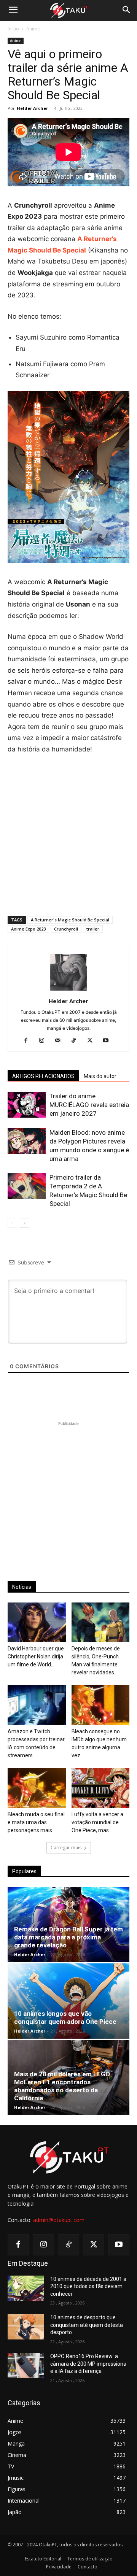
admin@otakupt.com (59, 2220)
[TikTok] (77, 1041)
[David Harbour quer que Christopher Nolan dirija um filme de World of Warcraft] (37, 1622)
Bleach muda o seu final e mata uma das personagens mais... (36, 1822)
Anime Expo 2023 (28, 929)
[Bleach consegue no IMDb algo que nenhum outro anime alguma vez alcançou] (101, 1705)
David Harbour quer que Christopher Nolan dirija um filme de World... (36, 1656)
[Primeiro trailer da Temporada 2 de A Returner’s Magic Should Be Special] (27, 1186)
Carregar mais (66, 1848)
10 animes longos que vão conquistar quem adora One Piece (65, 2018)
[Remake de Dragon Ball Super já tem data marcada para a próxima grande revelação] (68, 1925)
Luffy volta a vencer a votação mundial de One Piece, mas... (97, 1822)
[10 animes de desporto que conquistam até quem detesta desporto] (26, 2327)
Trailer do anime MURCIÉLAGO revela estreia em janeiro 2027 (89, 1105)
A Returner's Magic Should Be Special (70, 920)
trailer (93, 929)
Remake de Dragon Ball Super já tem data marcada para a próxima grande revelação (68, 1937)
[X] (93, 1041)
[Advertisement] (68, 834)
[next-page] (25, 1223)
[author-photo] (68, 990)
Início (13, 29)
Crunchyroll (66, 929)
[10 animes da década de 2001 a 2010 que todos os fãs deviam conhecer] (26, 2288)
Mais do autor (100, 1076)
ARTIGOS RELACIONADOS (43, 1076)
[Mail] (61, 1041)
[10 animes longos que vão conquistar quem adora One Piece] (68, 2001)
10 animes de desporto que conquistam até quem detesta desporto (87, 2325)
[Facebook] (29, 1041)
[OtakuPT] (68, 11)
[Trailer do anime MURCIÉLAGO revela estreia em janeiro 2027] (27, 1105)
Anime (33, 29)
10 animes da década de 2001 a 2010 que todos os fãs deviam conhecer (88, 2286)
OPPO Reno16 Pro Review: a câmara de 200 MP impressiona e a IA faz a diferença (88, 2364)
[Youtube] (109, 1041)
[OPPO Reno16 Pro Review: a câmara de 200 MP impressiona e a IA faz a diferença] (26, 2366)
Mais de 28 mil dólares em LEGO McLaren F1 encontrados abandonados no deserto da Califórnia (62, 2086)
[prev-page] (12, 1223)
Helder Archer (32, 108)
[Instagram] (45, 1041)
